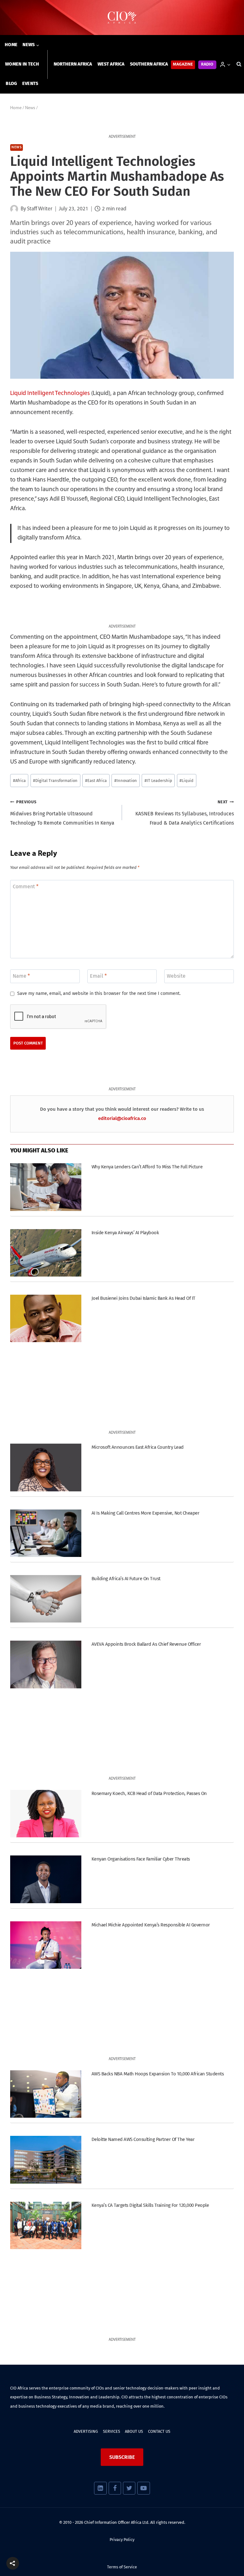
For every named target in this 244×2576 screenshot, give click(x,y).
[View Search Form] (239, 64)
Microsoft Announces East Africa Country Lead (138, 1447)
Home (11, 45)
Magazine (183, 64)
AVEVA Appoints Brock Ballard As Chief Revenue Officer (146, 1644)
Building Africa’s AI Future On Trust (126, 1579)
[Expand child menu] (31, 45)
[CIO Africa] (122, 18)
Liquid (186, 781)
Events (30, 84)
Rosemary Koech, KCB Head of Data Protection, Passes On (149, 1793)
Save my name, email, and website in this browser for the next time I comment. (99, 993)
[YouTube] (143, 2488)
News (17, 148)
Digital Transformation (55, 781)
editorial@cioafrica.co (122, 1118)
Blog (11, 84)
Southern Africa (149, 64)
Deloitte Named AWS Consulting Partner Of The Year (143, 2139)
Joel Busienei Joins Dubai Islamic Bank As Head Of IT (143, 1298)
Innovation (126, 781)
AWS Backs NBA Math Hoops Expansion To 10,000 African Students (158, 2074)
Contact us (159, 2431)
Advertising (86, 2431)
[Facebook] (115, 2488)
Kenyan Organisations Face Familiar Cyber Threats (141, 1859)
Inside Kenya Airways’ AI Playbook (125, 1233)
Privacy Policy (122, 2540)
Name (21, 976)
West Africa (111, 64)
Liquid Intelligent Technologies (50, 394)
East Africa (96, 781)
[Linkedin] (100, 2488)
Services (112, 2431)
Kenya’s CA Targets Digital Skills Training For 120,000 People (150, 2205)
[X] (129, 2488)
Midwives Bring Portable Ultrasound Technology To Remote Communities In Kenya (62, 813)
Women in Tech (22, 64)
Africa (19, 781)
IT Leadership (158, 781)
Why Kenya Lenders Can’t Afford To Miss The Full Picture (147, 1167)
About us (134, 2431)
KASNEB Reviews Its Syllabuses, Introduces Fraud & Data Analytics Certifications (185, 813)
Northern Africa (73, 64)
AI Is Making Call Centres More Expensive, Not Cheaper (145, 1513)
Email (98, 976)
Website (176, 976)
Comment (26, 887)
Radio (207, 64)
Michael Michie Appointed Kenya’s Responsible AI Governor (151, 1925)
